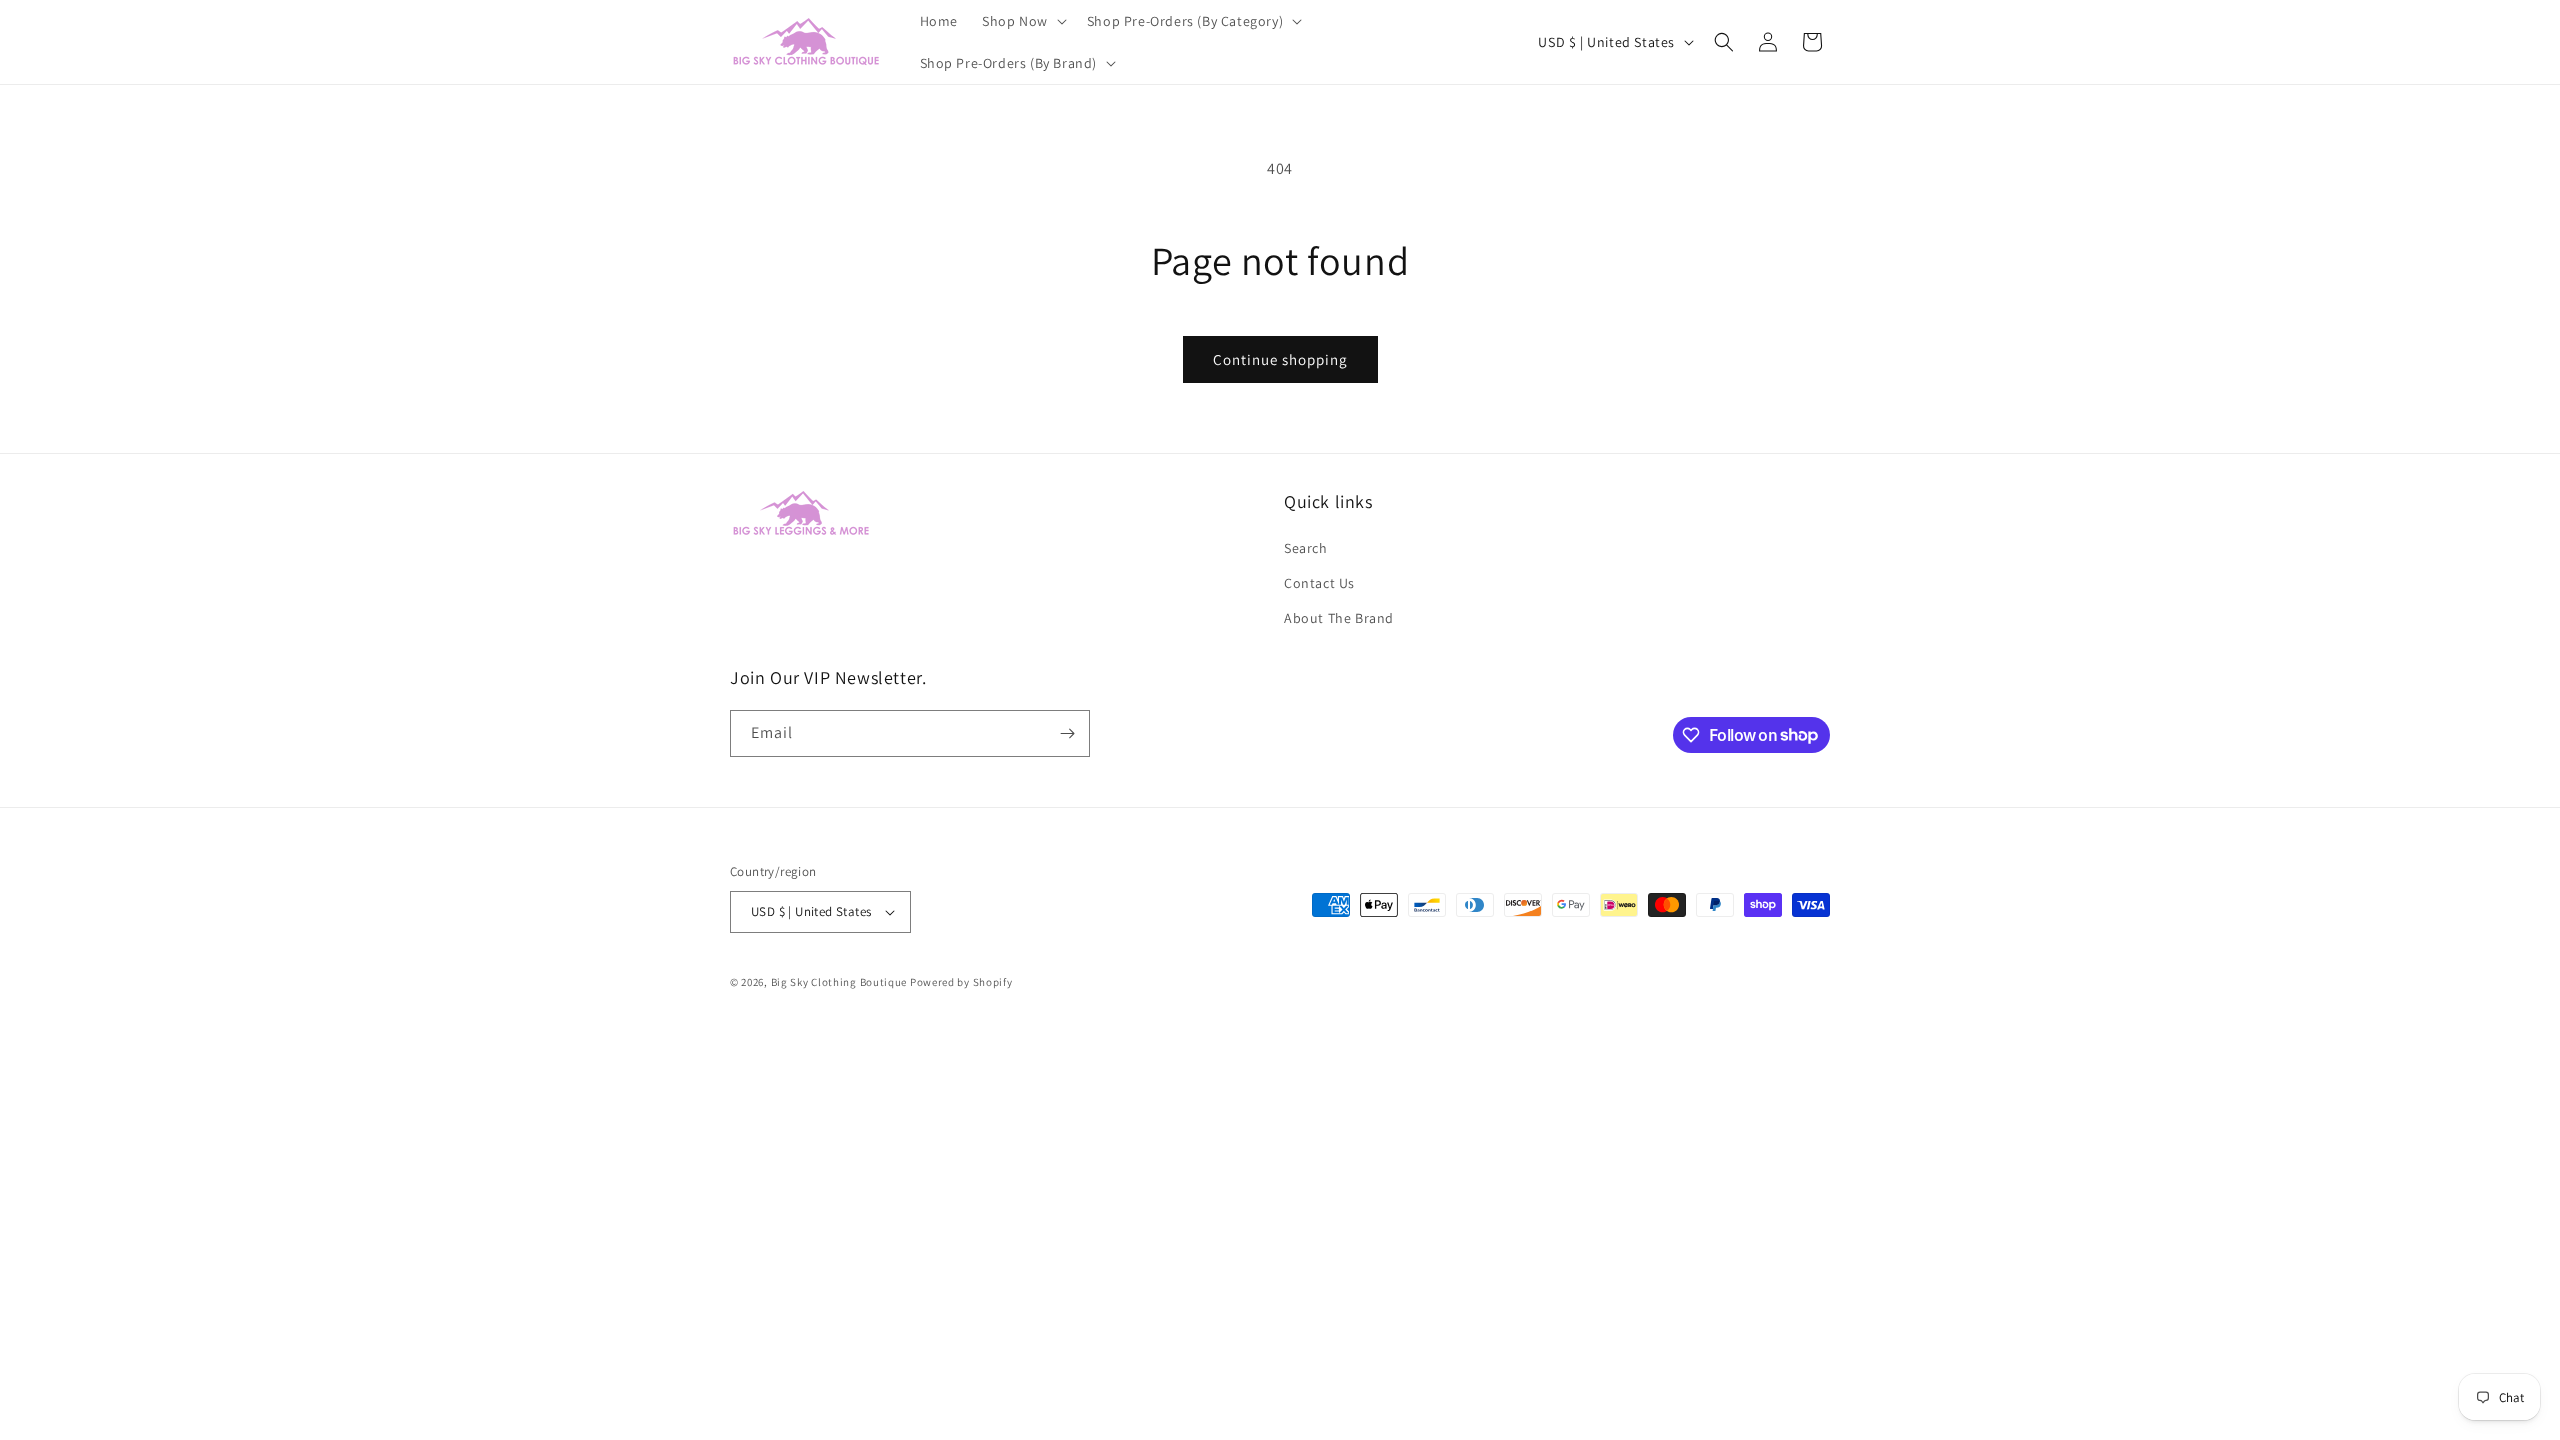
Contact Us (1319, 583)
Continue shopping (1280, 359)
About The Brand (1339, 618)
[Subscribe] (1067, 733)
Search (1306, 548)
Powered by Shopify (961, 982)
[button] (1022, 21)
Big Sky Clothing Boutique (839, 982)
